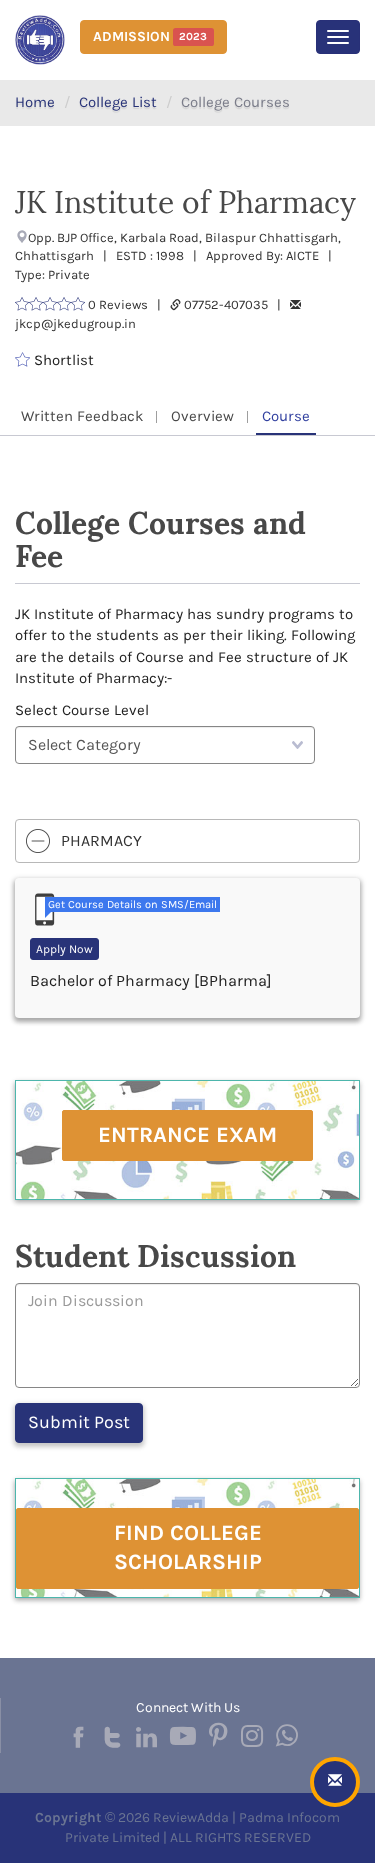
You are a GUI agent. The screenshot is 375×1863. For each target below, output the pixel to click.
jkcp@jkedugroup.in (75, 323)
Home (35, 102)
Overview (202, 416)
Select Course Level (82, 710)
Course (286, 416)
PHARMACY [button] (101, 840)
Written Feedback (82, 416)
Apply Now (64, 949)
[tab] (187, 841)
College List (118, 102)
